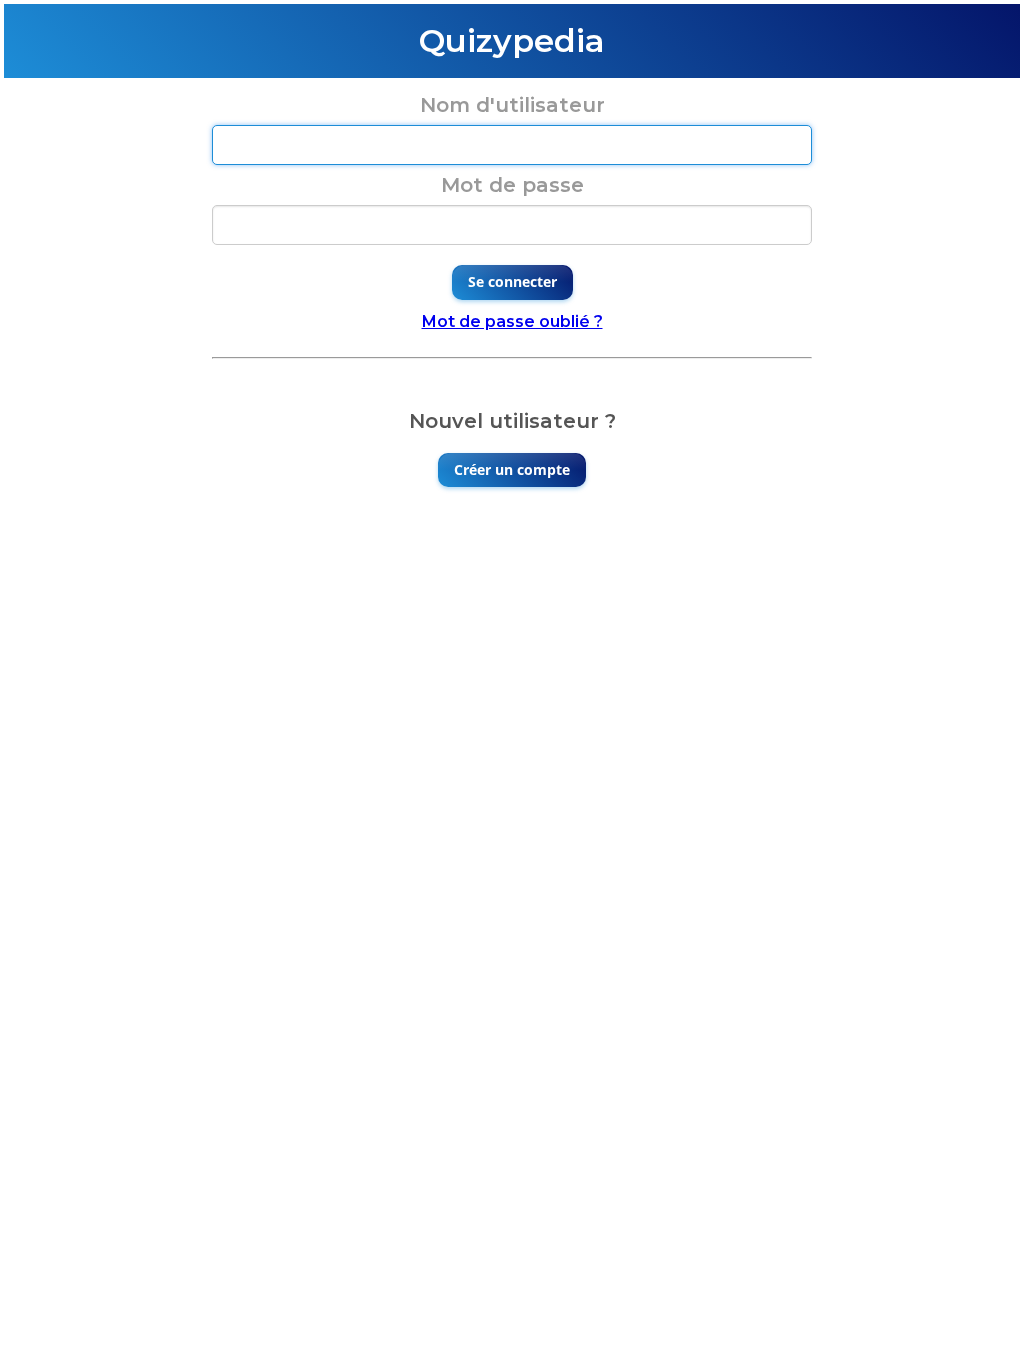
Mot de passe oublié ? (512, 321)
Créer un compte (512, 469)
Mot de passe (512, 185)
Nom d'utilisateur (512, 105)
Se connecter (512, 281)
